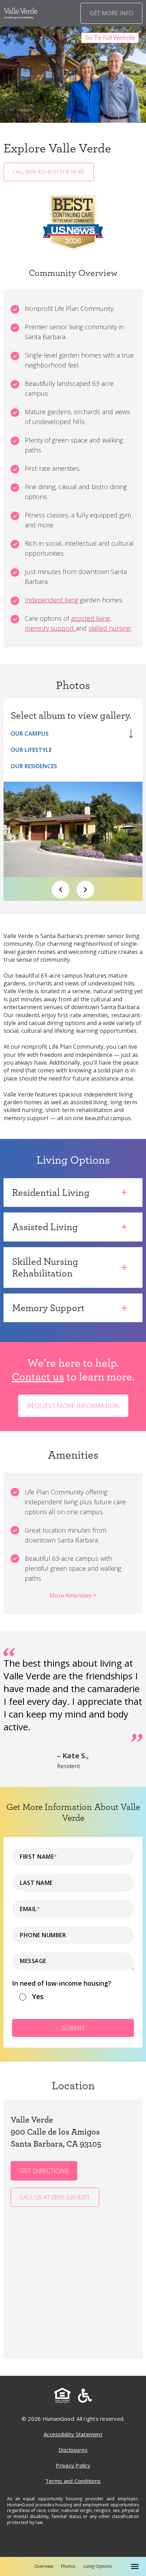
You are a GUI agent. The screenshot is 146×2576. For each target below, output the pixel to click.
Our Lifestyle (31, 750)
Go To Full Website (110, 37)
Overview (44, 2566)
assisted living (90, 618)
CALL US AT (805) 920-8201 (55, 2197)
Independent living (52, 600)
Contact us (38, 1376)
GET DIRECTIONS (44, 2171)
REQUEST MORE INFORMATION (73, 1406)
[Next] (85, 890)
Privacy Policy (73, 2465)
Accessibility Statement (73, 2434)
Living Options (98, 2566)
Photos (68, 2566)
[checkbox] (73, 1999)
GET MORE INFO (111, 13)
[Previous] (61, 890)
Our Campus (30, 734)
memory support (50, 628)
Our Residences (34, 766)
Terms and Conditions (73, 2481)
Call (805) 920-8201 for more (49, 172)
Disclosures (73, 2450)
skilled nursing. (110, 628)
